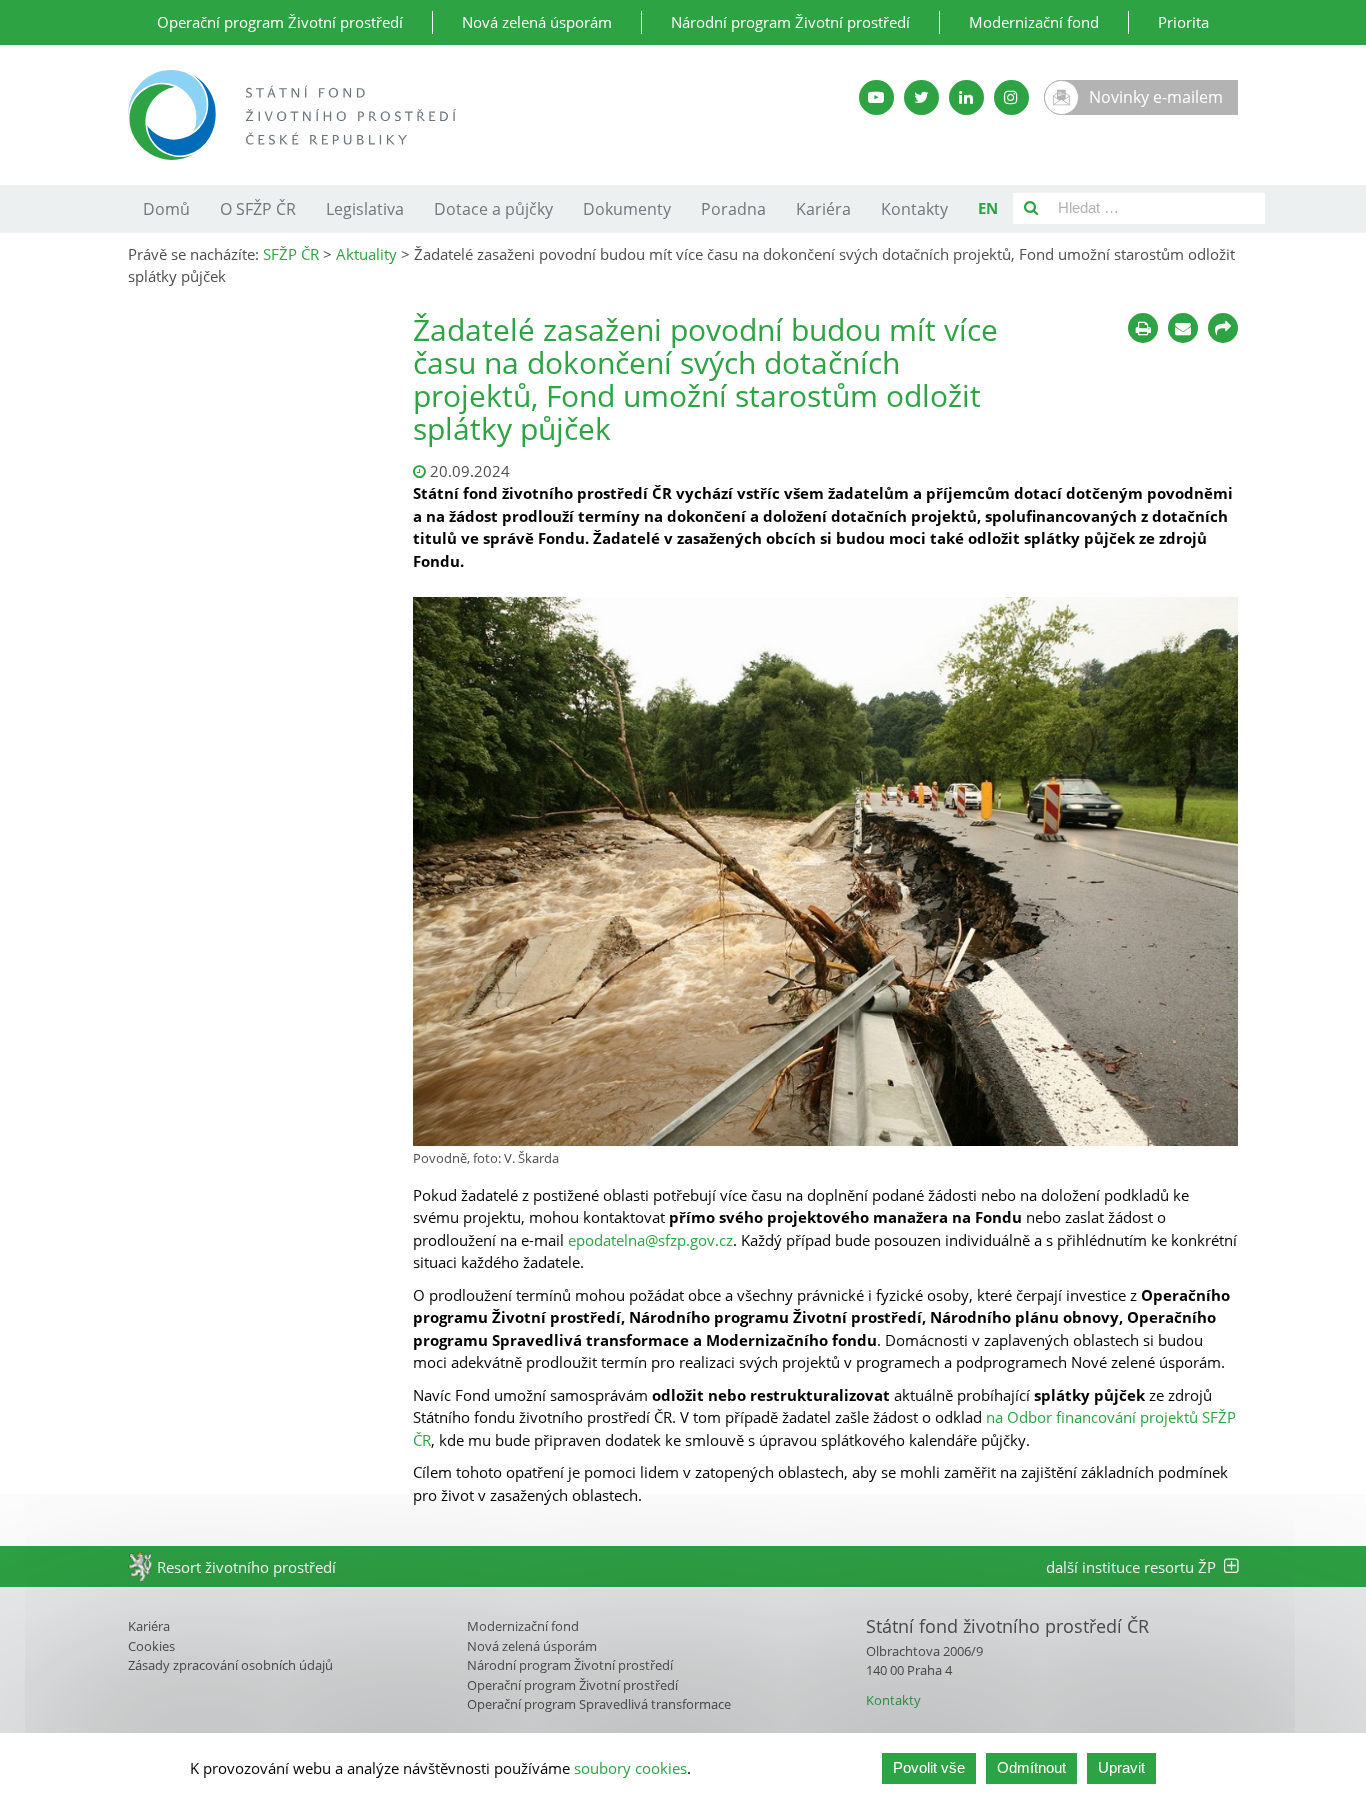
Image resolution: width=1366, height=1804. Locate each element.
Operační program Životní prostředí (280, 22)
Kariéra (823, 209)
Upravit (1121, 1767)
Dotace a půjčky (493, 209)
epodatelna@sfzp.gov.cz (650, 1240)
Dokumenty (627, 209)
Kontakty (914, 209)
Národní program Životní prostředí (790, 22)
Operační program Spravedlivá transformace (599, 1704)
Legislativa (365, 209)
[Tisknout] (1143, 328)
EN (988, 208)
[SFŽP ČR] (445, 115)
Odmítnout (1031, 1767)
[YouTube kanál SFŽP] (876, 97)
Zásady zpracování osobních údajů (230, 1665)
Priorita (1183, 22)
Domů (166, 209)
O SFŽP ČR (258, 209)
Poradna (733, 209)
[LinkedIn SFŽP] (966, 97)
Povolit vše (929, 1767)
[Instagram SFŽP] (1011, 97)
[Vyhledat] (1031, 208)
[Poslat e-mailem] (1183, 328)
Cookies (151, 1646)
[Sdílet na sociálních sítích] (1223, 328)
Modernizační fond (1034, 22)
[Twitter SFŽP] (921, 97)
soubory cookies (630, 1768)
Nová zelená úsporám (537, 22)
